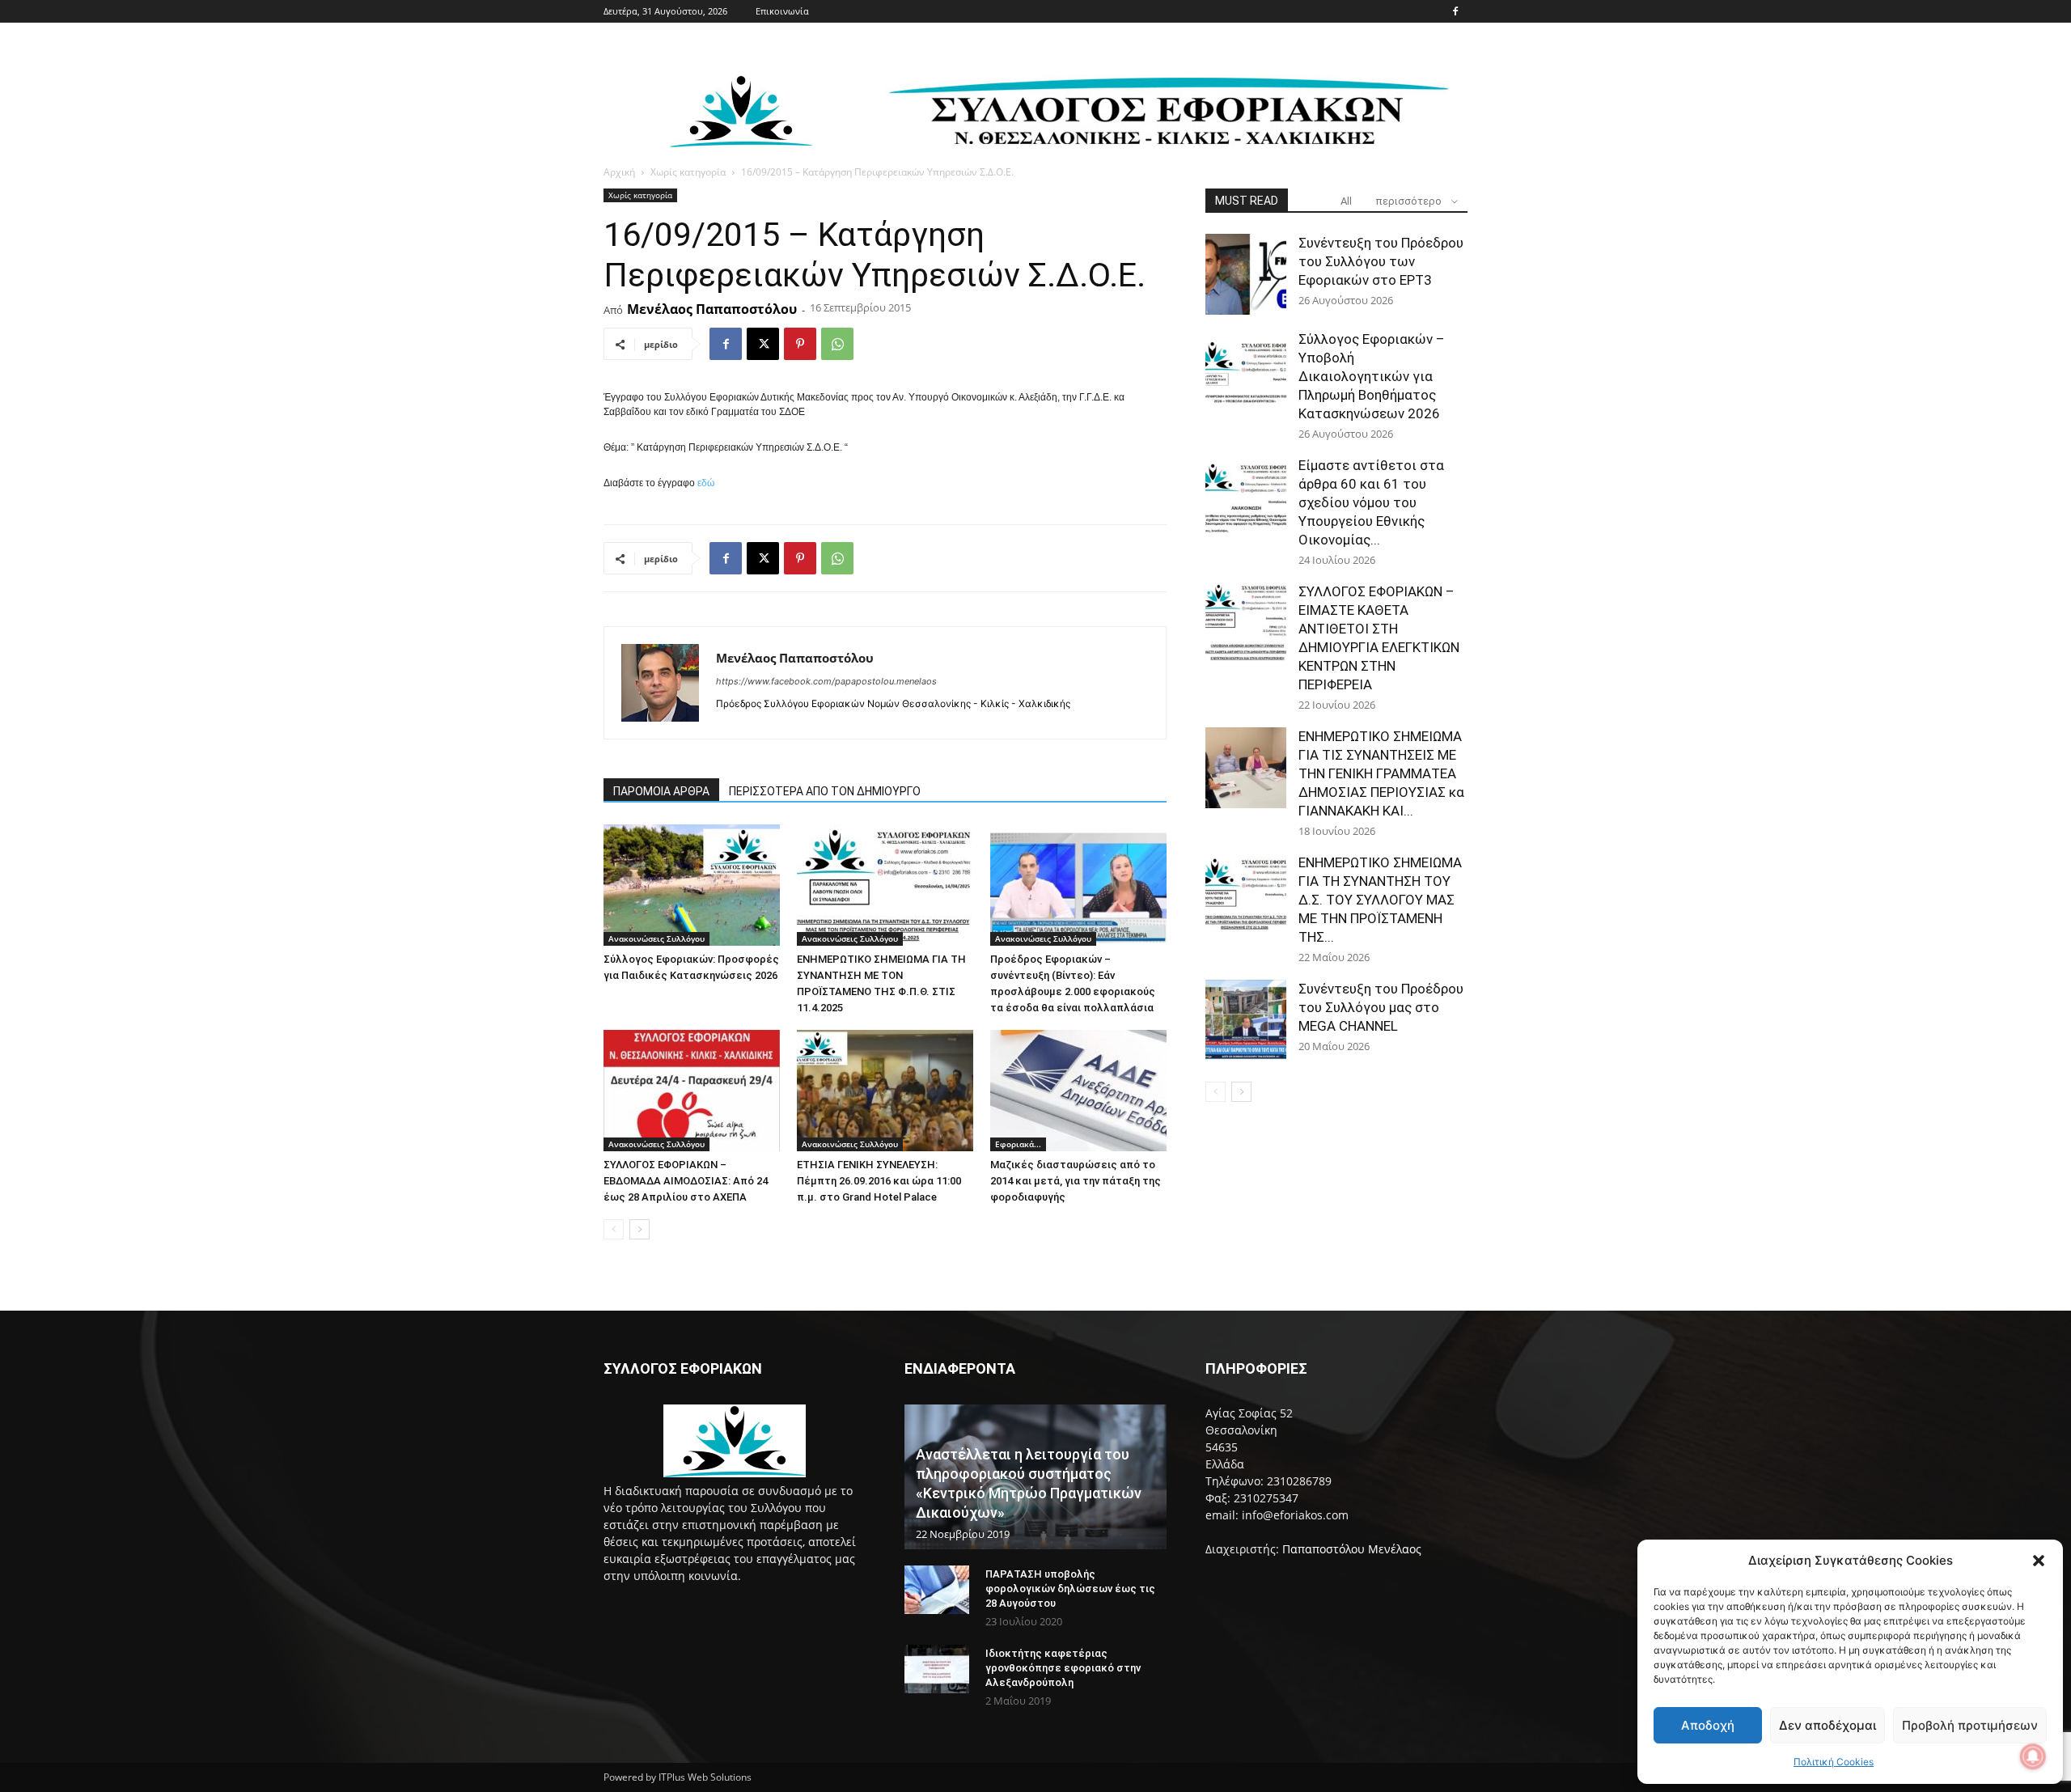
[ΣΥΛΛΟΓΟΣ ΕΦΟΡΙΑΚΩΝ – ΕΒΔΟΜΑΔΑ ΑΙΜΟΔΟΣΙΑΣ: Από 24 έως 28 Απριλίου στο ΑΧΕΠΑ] (692, 1091)
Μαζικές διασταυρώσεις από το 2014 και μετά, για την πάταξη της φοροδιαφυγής (1076, 1181)
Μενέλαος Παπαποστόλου (712, 309)
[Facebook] (1455, 11)
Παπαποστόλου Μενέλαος (1352, 1549)
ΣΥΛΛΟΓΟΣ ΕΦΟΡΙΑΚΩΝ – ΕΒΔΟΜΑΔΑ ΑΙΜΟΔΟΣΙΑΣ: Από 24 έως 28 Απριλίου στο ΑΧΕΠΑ (686, 1181)
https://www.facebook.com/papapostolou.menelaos (826, 681)
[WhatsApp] (837, 344)
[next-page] (640, 1229)
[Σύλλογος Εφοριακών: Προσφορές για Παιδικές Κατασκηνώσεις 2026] (692, 885)
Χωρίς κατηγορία (688, 172)
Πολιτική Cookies (1834, 1762)
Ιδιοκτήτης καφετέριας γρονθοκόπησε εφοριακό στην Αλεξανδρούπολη (1063, 1668)
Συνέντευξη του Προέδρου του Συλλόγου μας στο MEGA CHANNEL (1381, 1007)
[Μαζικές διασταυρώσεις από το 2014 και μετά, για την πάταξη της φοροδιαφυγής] (1078, 1091)
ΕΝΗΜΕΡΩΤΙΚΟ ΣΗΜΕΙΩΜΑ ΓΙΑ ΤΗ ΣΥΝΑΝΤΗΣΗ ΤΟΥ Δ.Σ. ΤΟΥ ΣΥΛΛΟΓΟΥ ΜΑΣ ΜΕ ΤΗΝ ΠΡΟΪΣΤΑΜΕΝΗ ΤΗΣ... (1380, 900)
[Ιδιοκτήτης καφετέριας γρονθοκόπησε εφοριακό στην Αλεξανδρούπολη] (937, 1669)
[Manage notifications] (2033, 1756)
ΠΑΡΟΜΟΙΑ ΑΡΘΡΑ (661, 791)
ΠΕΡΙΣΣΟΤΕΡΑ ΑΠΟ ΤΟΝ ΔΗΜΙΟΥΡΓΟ (825, 791)
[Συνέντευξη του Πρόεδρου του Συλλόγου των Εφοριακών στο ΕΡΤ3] (1246, 274)
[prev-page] (614, 1229)
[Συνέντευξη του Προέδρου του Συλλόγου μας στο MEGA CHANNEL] (1246, 1020)
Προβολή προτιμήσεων (1970, 1725)
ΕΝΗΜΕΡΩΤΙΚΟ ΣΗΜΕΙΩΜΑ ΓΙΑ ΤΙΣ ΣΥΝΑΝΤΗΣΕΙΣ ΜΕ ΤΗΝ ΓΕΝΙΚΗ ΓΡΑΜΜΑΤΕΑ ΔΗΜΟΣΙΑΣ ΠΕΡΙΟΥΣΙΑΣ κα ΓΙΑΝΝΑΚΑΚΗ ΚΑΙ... (1381, 773)
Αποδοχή (1708, 1725)
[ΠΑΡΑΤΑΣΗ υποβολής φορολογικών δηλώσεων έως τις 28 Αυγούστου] (937, 1590)
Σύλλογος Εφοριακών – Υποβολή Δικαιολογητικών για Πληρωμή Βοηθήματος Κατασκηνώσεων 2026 (1372, 376)
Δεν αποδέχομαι (1827, 1725)
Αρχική (619, 172)
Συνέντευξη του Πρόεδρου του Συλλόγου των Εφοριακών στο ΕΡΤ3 (1381, 261)
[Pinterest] (800, 344)
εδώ (706, 483)
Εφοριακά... (1018, 1144)
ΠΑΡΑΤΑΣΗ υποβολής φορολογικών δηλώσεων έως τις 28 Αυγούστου (1070, 1589)
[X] (763, 344)
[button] (2039, 1561)
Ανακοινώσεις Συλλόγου (656, 938)
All (1346, 201)
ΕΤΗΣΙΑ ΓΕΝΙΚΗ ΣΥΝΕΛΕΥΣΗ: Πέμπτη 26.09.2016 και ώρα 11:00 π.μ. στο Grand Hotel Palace (879, 1181)
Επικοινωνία (782, 11)
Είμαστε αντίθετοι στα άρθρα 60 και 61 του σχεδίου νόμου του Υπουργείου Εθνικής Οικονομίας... (1371, 502)
